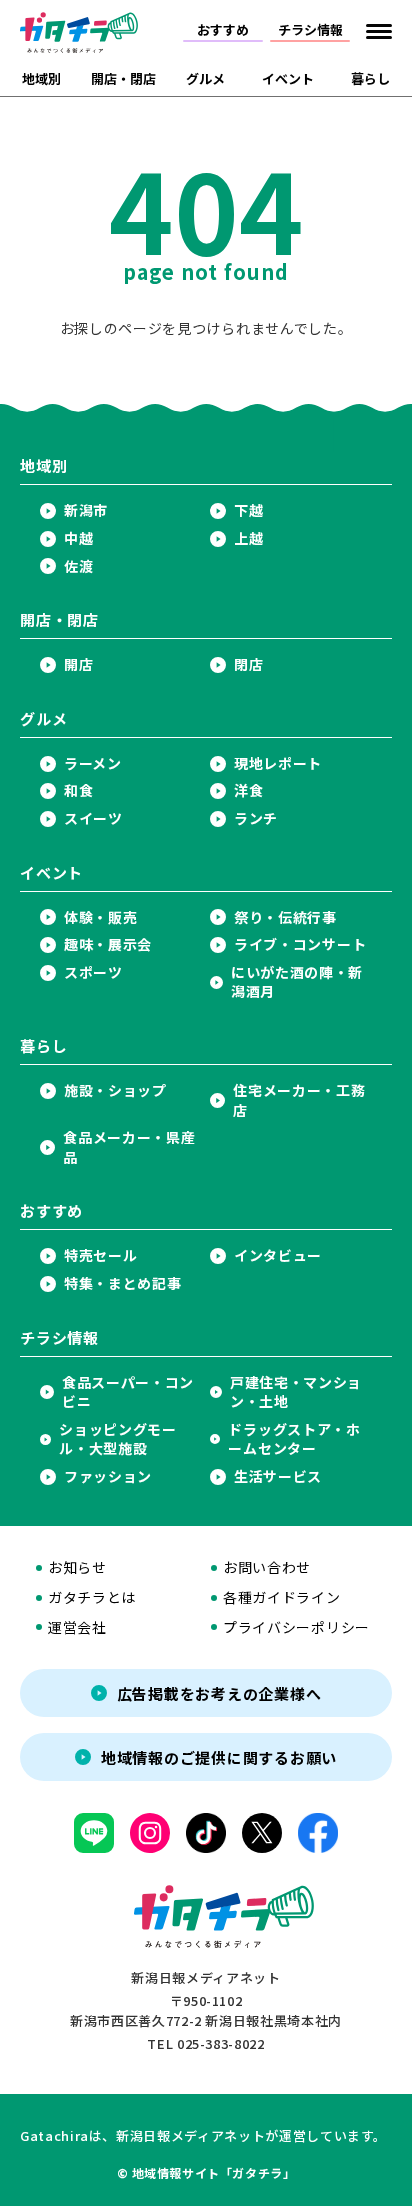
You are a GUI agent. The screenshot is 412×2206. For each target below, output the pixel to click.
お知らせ (77, 1567)
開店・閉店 (123, 78)
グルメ (205, 78)
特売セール (101, 1255)
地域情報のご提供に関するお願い (219, 1757)
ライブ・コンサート (300, 944)
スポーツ (93, 972)
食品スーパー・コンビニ (128, 1392)
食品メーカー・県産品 (129, 1147)
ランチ (256, 818)
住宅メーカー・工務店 (299, 1100)
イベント (288, 78)
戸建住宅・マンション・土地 (296, 1392)
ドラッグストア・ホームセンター (294, 1439)
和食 (78, 790)
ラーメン (93, 763)
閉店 (248, 664)
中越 (78, 538)
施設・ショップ (115, 1090)
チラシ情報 (310, 29)
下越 (248, 510)
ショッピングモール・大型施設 (118, 1439)
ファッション (108, 1476)
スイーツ (93, 818)
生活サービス (278, 1476)
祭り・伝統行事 (285, 917)
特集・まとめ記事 (123, 1283)
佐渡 (78, 566)
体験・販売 (101, 917)
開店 (78, 664)
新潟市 (86, 510)
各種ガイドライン (282, 1597)
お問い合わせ (267, 1567)
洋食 (248, 790)
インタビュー (278, 1255)
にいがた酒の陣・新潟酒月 (297, 982)
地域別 (41, 78)
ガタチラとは (92, 1597)
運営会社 (77, 1627)
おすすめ (223, 29)
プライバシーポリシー (296, 1627)
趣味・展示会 (108, 944)
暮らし (370, 78)
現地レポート (278, 763)
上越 (248, 538)
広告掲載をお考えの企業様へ (219, 1693)
